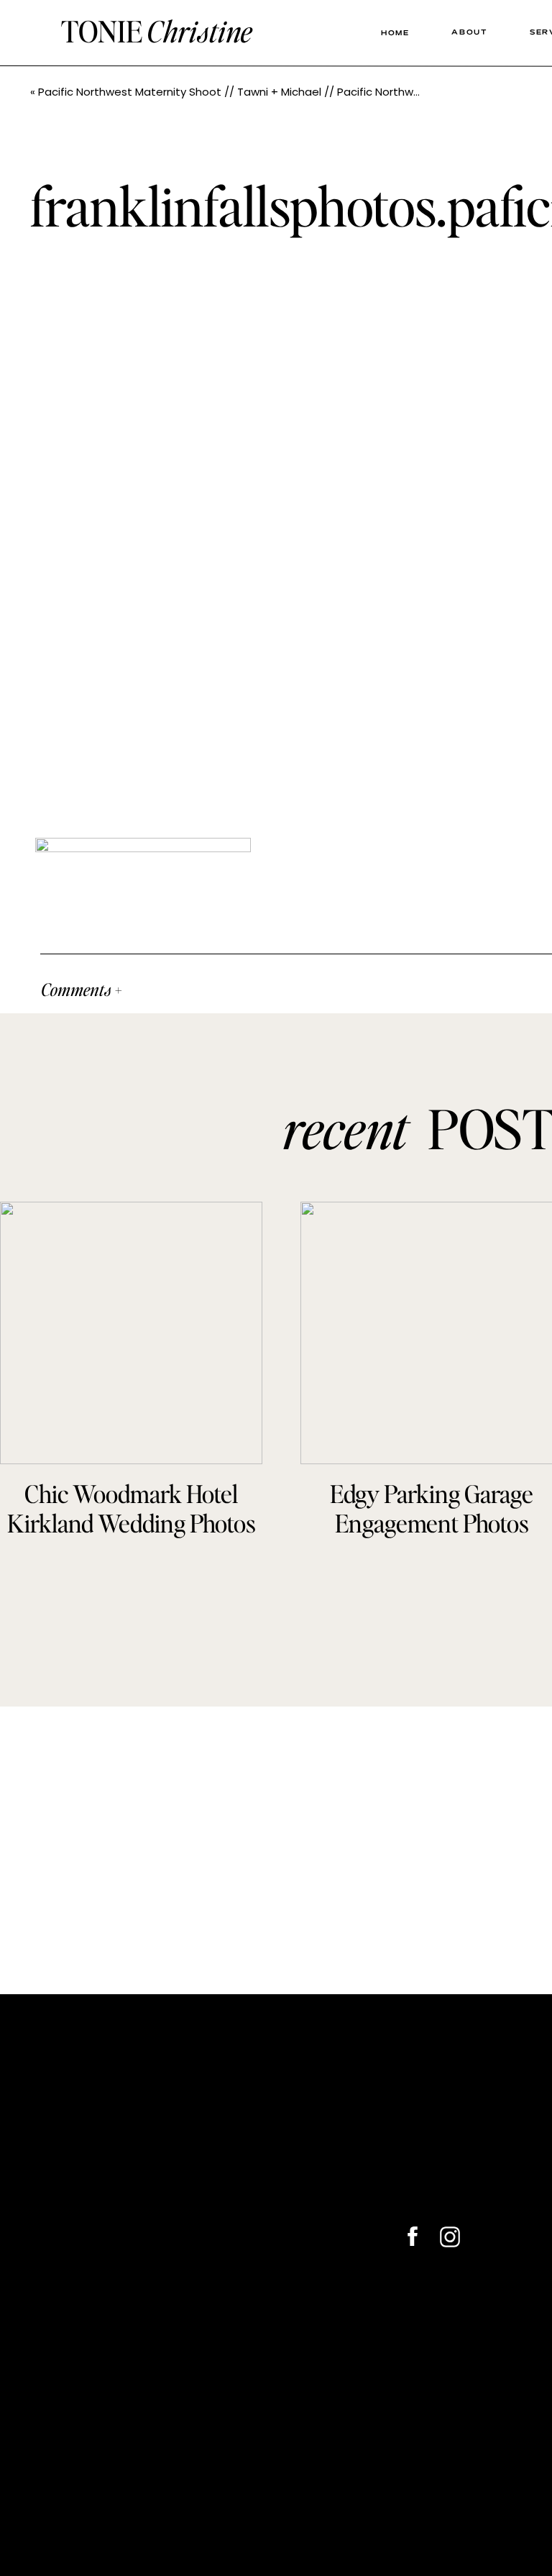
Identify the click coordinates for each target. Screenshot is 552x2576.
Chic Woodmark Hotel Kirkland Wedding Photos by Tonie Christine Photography (132, 1537)
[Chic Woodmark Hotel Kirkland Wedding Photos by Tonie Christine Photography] (131, 1333)
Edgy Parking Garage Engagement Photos (432, 1508)
